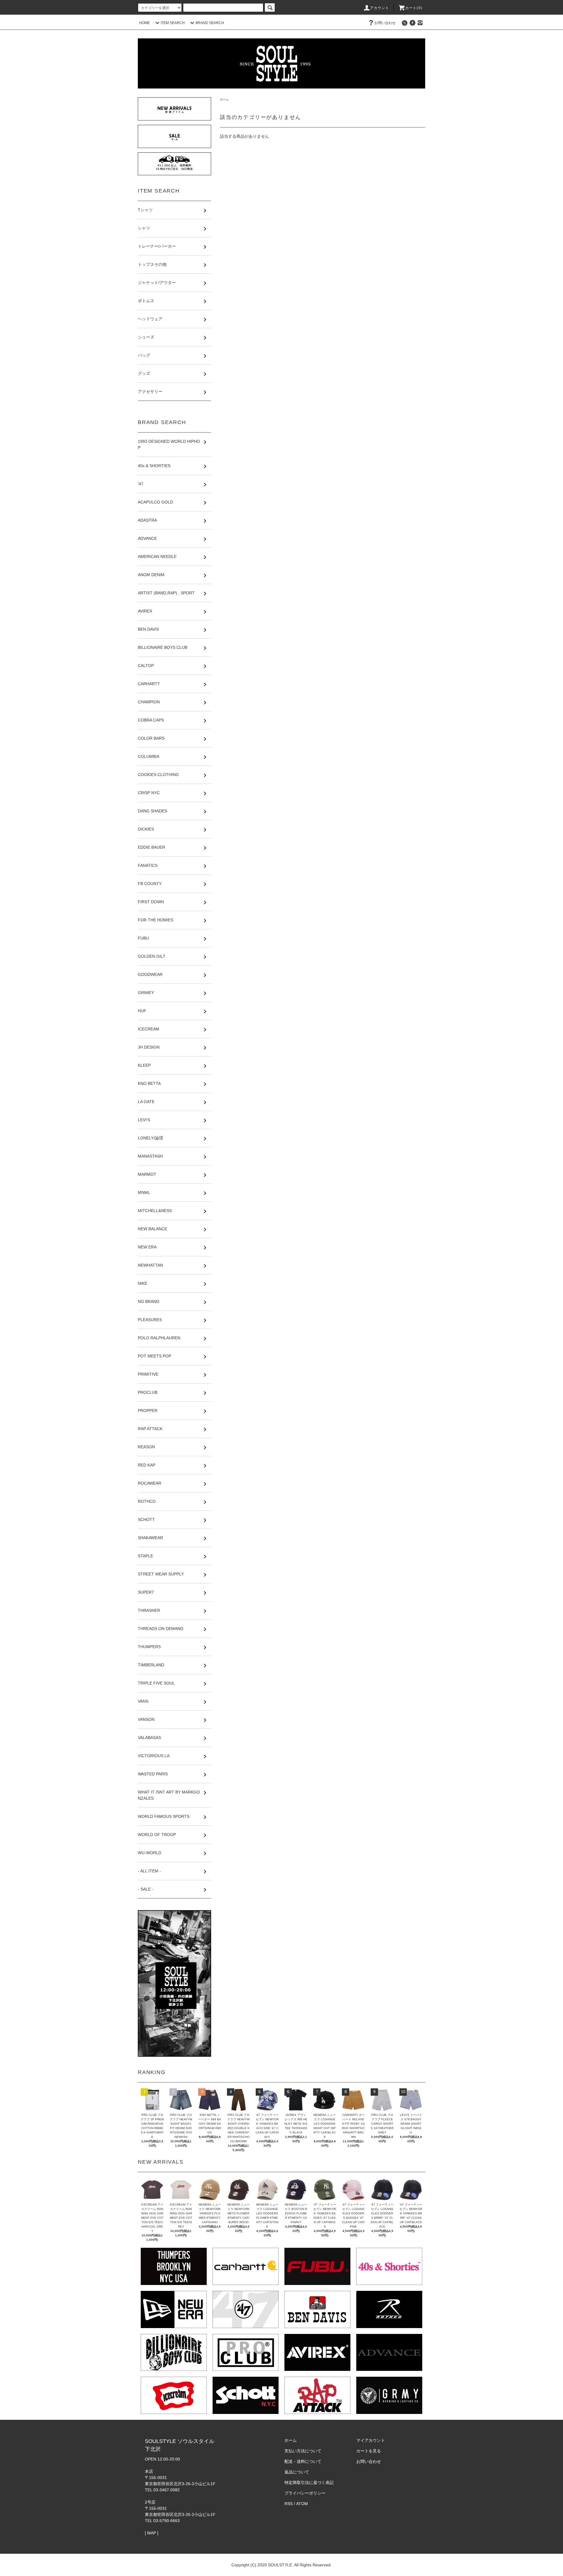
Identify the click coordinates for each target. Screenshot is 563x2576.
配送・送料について (303, 2461)
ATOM (302, 2504)
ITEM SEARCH (173, 23)
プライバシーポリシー (305, 2493)
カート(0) (414, 8)
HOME (145, 23)
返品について (297, 2472)
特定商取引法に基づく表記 (309, 2483)
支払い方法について (303, 2451)
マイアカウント (371, 2440)
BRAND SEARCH (210, 23)
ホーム (224, 99)
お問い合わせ (385, 23)
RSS (289, 2504)
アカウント (380, 8)
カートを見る (369, 2451)
